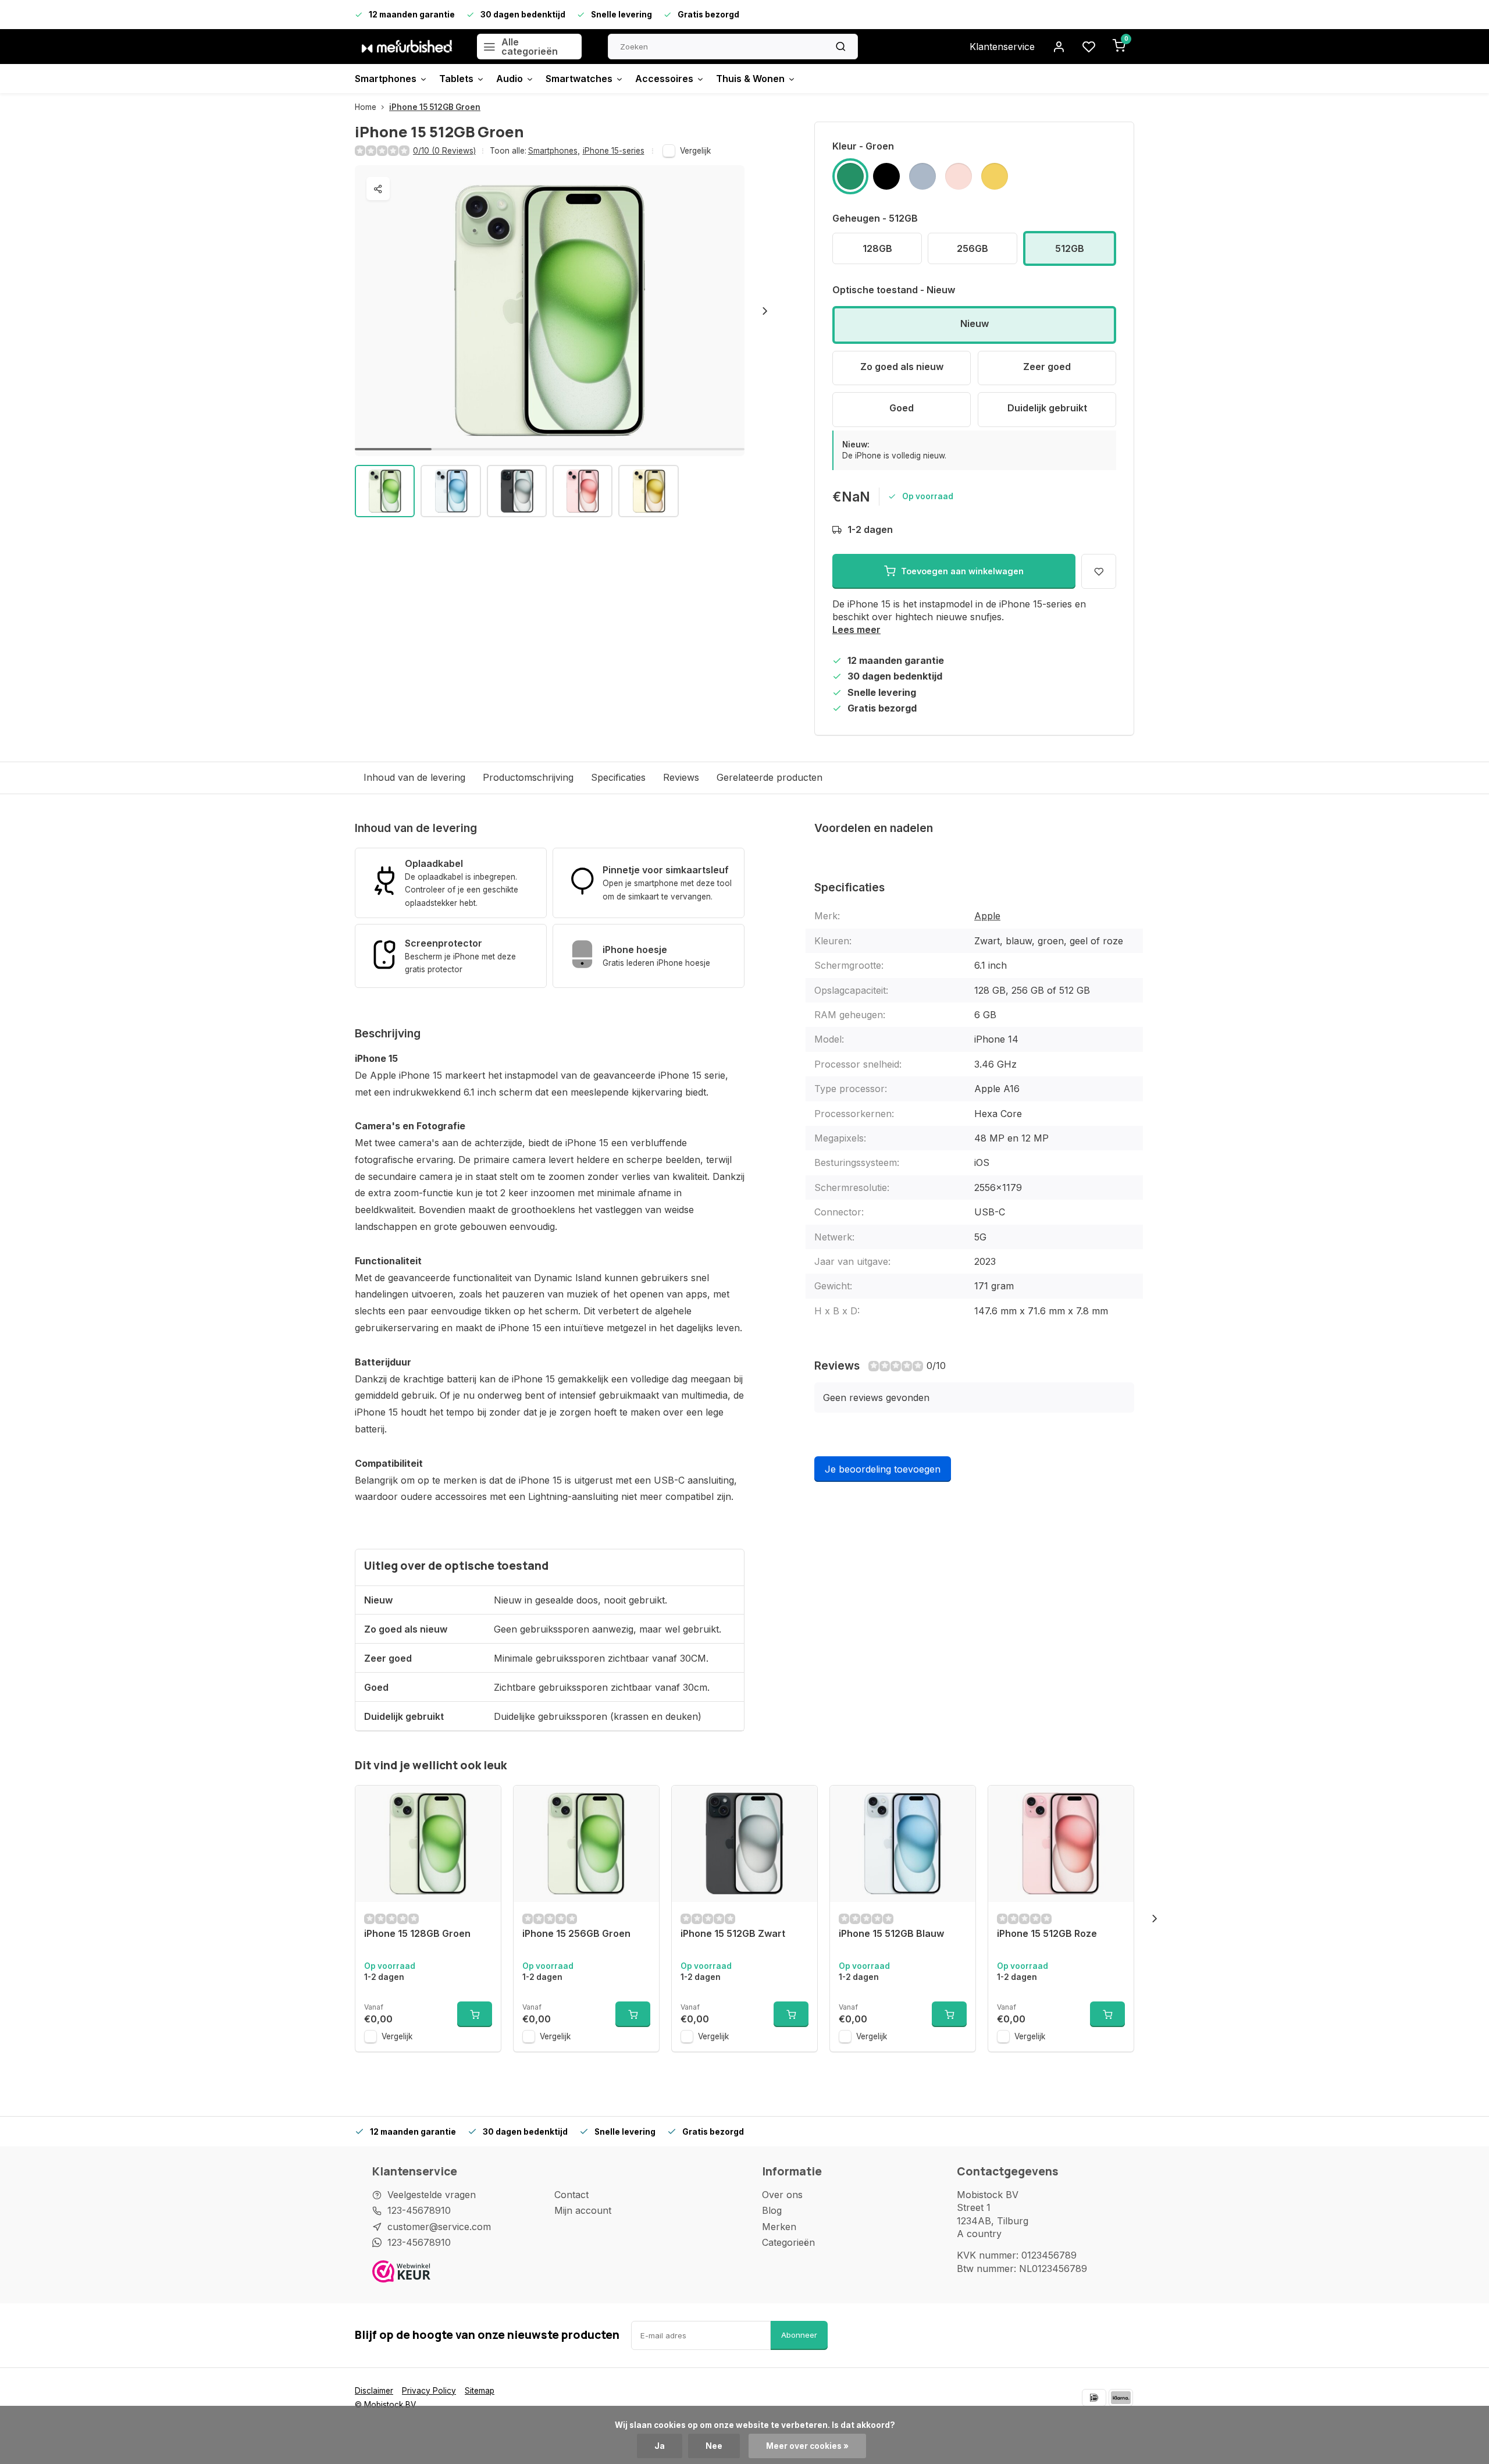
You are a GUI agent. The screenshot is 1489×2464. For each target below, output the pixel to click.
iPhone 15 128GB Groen (417, 1933)
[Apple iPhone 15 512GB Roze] (1061, 1844)
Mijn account (583, 2210)
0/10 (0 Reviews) (444, 151)
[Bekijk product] (475, 2014)
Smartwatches (579, 79)
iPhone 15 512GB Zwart (733, 1933)
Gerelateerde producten (770, 777)
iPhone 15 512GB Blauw (891, 1933)
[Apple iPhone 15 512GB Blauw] (903, 1844)
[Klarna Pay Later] (1121, 2398)
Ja (660, 2446)
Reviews (681, 777)
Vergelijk (695, 151)
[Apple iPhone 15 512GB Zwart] (744, 1844)
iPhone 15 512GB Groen (435, 107)
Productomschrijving (528, 777)
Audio (510, 79)
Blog (772, 2210)
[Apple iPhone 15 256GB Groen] (586, 1844)
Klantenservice (1002, 47)
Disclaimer (374, 2391)
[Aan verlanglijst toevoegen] (483, 1803)
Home (366, 107)
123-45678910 (419, 2210)
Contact (571, 2195)
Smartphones (386, 79)
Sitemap (480, 2391)
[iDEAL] (1094, 2398)
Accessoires (664, 79)
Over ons (782, 2195)
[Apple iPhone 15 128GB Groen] (428, 1844)
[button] (765, 311)
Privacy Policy (429, 2391)
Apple (987, 916)
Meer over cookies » (807, 2446)
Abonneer (799, 2335)
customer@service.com (439, 2227)
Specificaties (618, 777)
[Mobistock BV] (407, 47)
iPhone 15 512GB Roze (1047, 1933)
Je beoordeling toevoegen (883, 1469)
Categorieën (788, 2242)
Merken (779, 2227)
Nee (714, 2446)
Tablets (456, 79)
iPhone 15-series (614, 151)
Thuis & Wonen (750, 79)
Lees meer (856, 630)
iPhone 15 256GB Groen (576, 1933)
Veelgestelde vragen (432, 2195)
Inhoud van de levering (414, 777)
